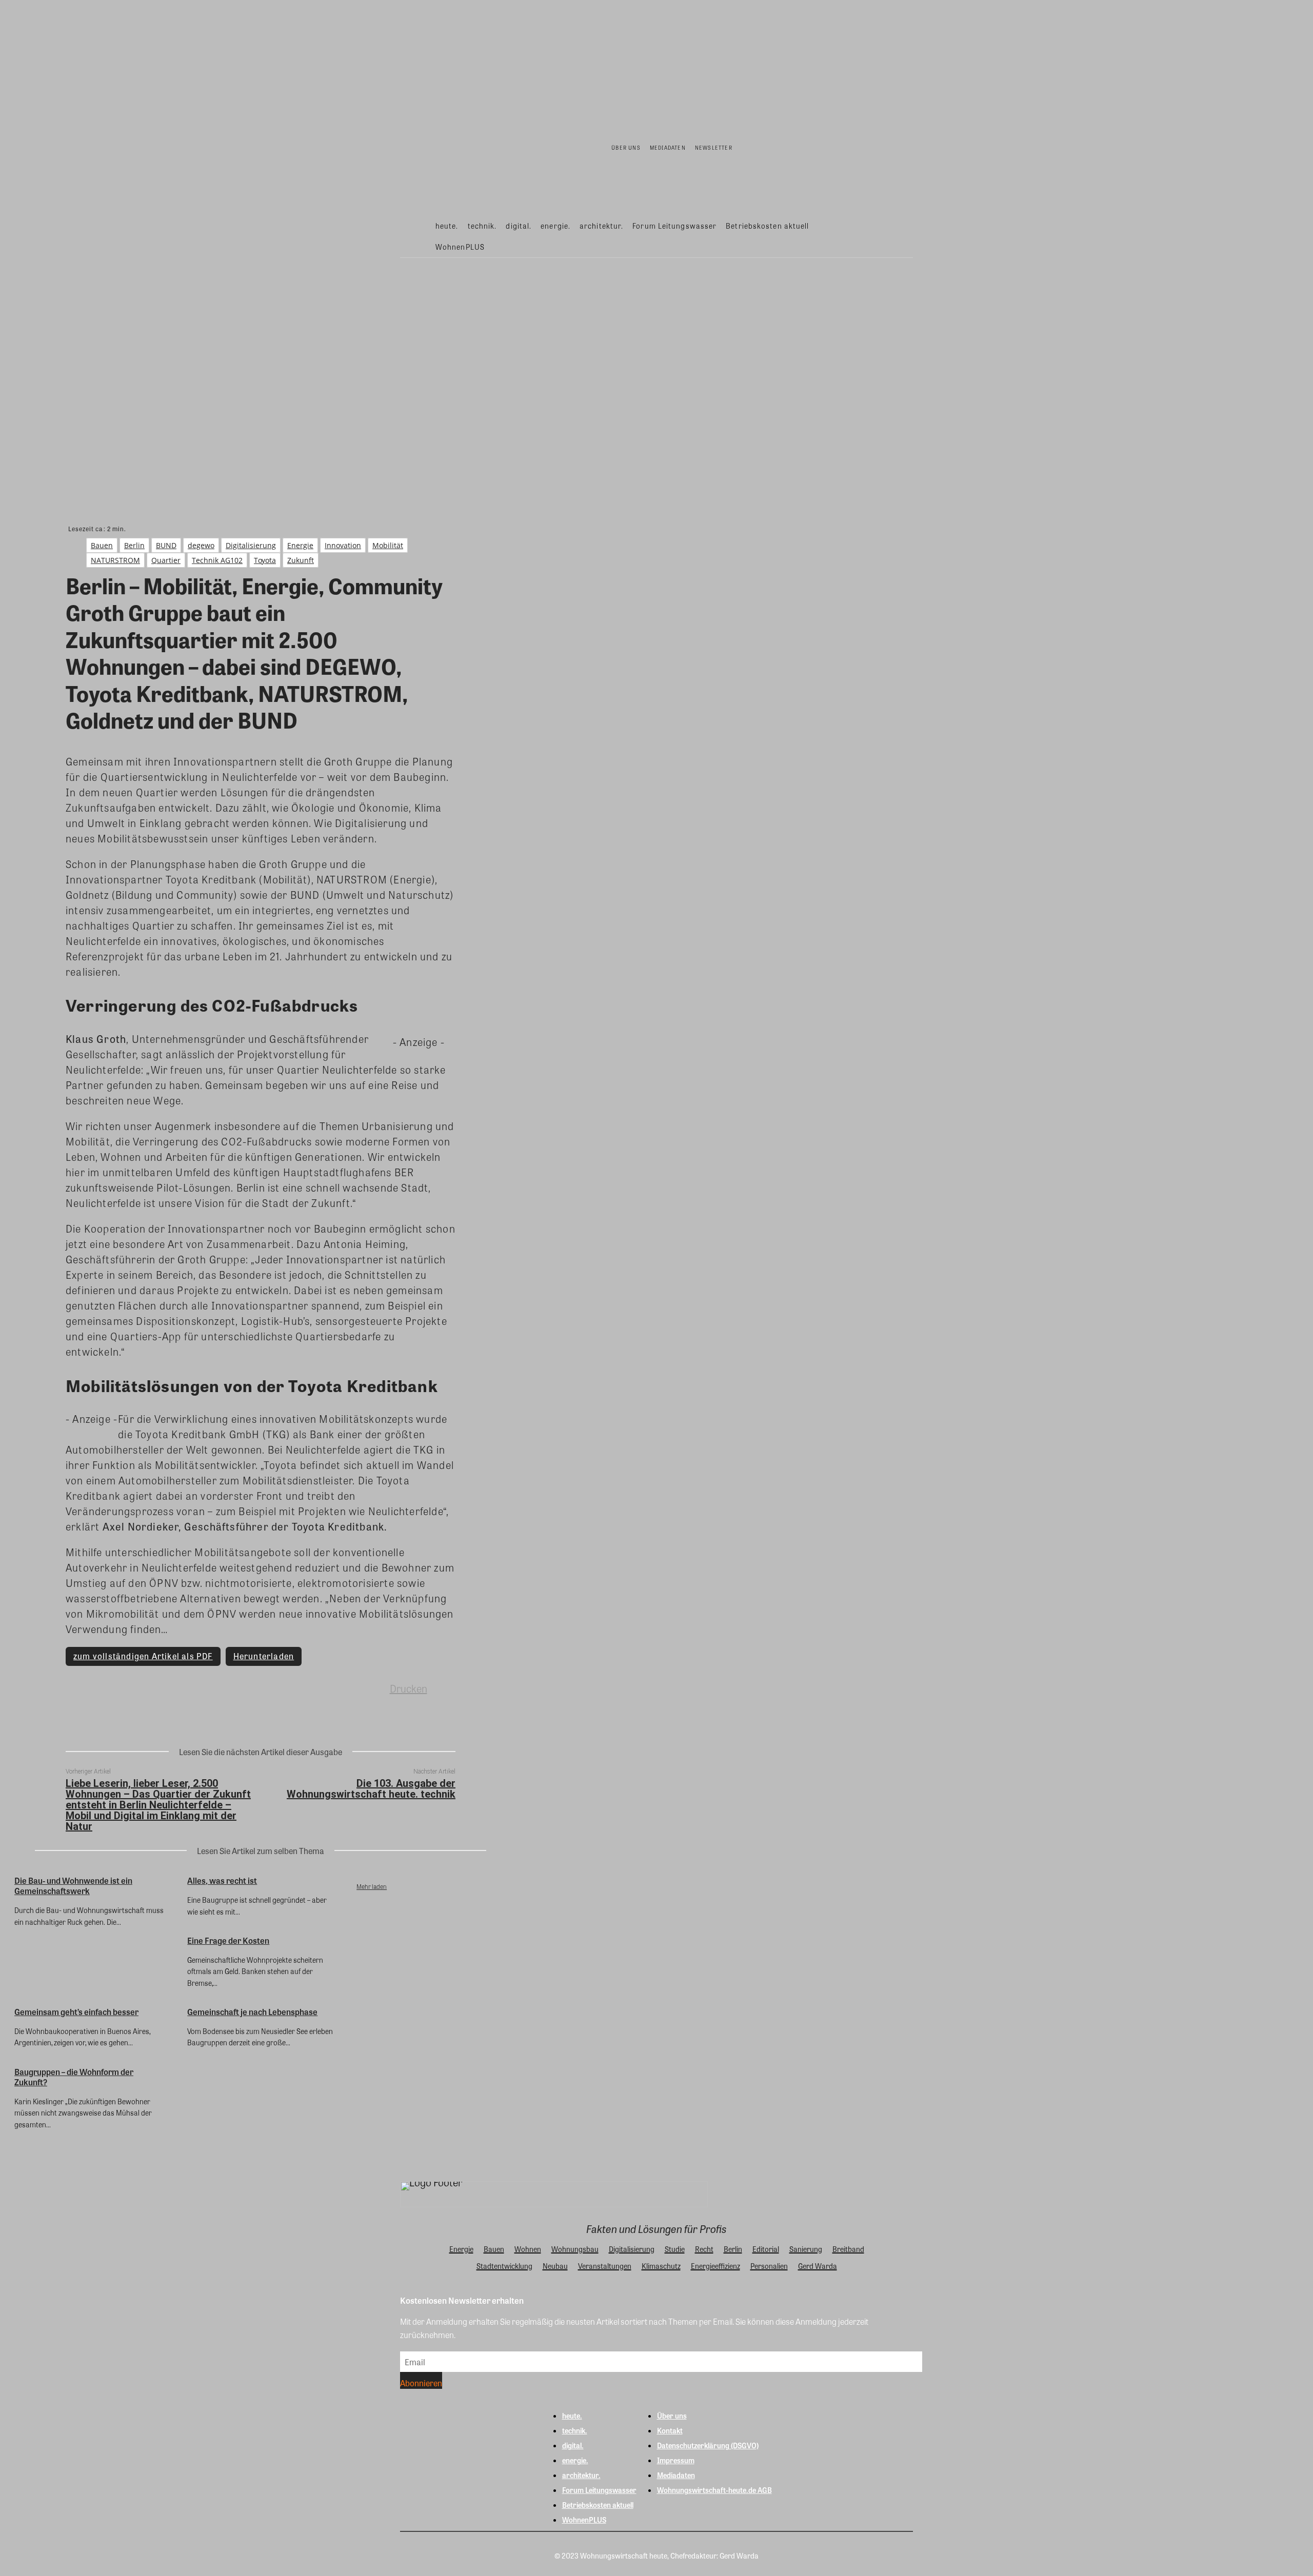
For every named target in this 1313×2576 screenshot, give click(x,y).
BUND (166, 545)
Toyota (265, 560)
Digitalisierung (251, 545)
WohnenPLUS (584, 2520)
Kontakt (670, 2430)
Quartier (166, 560)
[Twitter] (224, 1688)
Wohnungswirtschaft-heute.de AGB (714, 2490)
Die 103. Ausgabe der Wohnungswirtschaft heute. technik (371, 1789)
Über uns (672, 2416)
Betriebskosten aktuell (598, 2505)
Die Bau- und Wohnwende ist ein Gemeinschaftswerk (73, 1886)
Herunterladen (264, 1656)
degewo (201, 545)
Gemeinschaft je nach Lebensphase (252, 2012)
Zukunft (301, 560)
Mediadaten (676, 2475)
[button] (898, 235)
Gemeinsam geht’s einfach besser (76, 2012)
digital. (573, 2445)
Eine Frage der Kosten (228, 1940)
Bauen (102, 545)
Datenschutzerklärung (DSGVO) (708, 2445)
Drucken (409, 1688)
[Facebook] (187, 1688)
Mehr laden (372, 1886)
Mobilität (388, 545)
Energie (300, 545)
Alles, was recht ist (222, 1880)
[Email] (298, 1688)
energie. (575, 2460)
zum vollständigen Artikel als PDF (143, 1656)
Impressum (676, 2460)
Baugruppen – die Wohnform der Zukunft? (74, 2077)
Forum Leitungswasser (599, 2490)
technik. (575, 2430)
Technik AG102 (217, 560)
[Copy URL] (335, 1688)
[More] (372, 1688)
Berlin (134, 545)
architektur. (581, 2475)
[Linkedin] (261, 1688)
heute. (572, 2416)
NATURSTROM (115, 560)
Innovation (343, 545)
